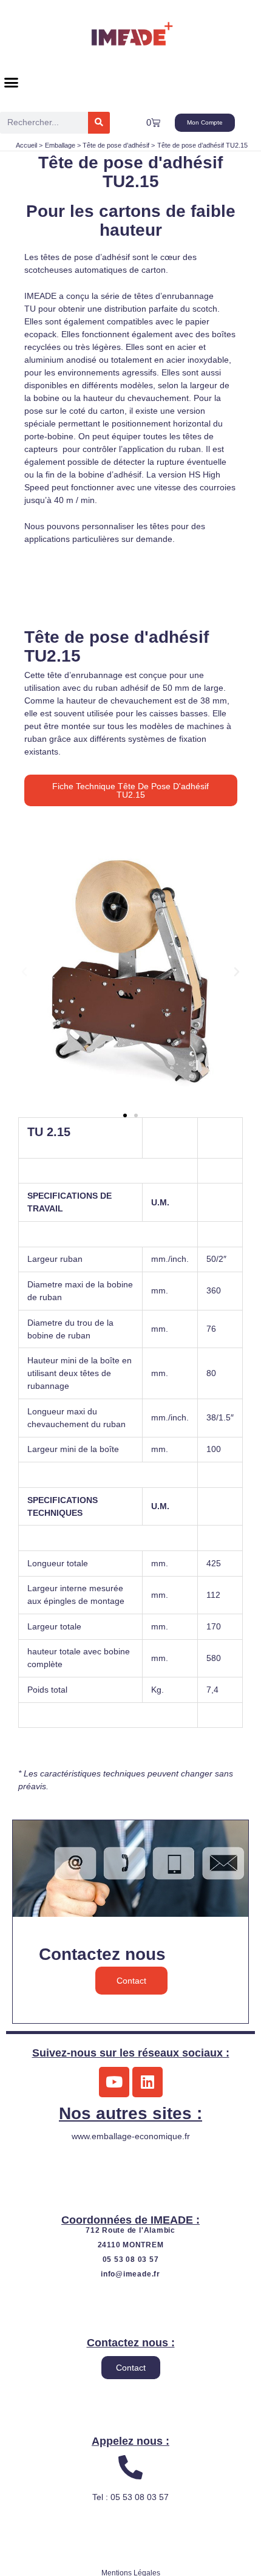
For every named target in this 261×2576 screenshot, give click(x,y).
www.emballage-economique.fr (131, 2136)
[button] (12, 83)
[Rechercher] (99, 123)
